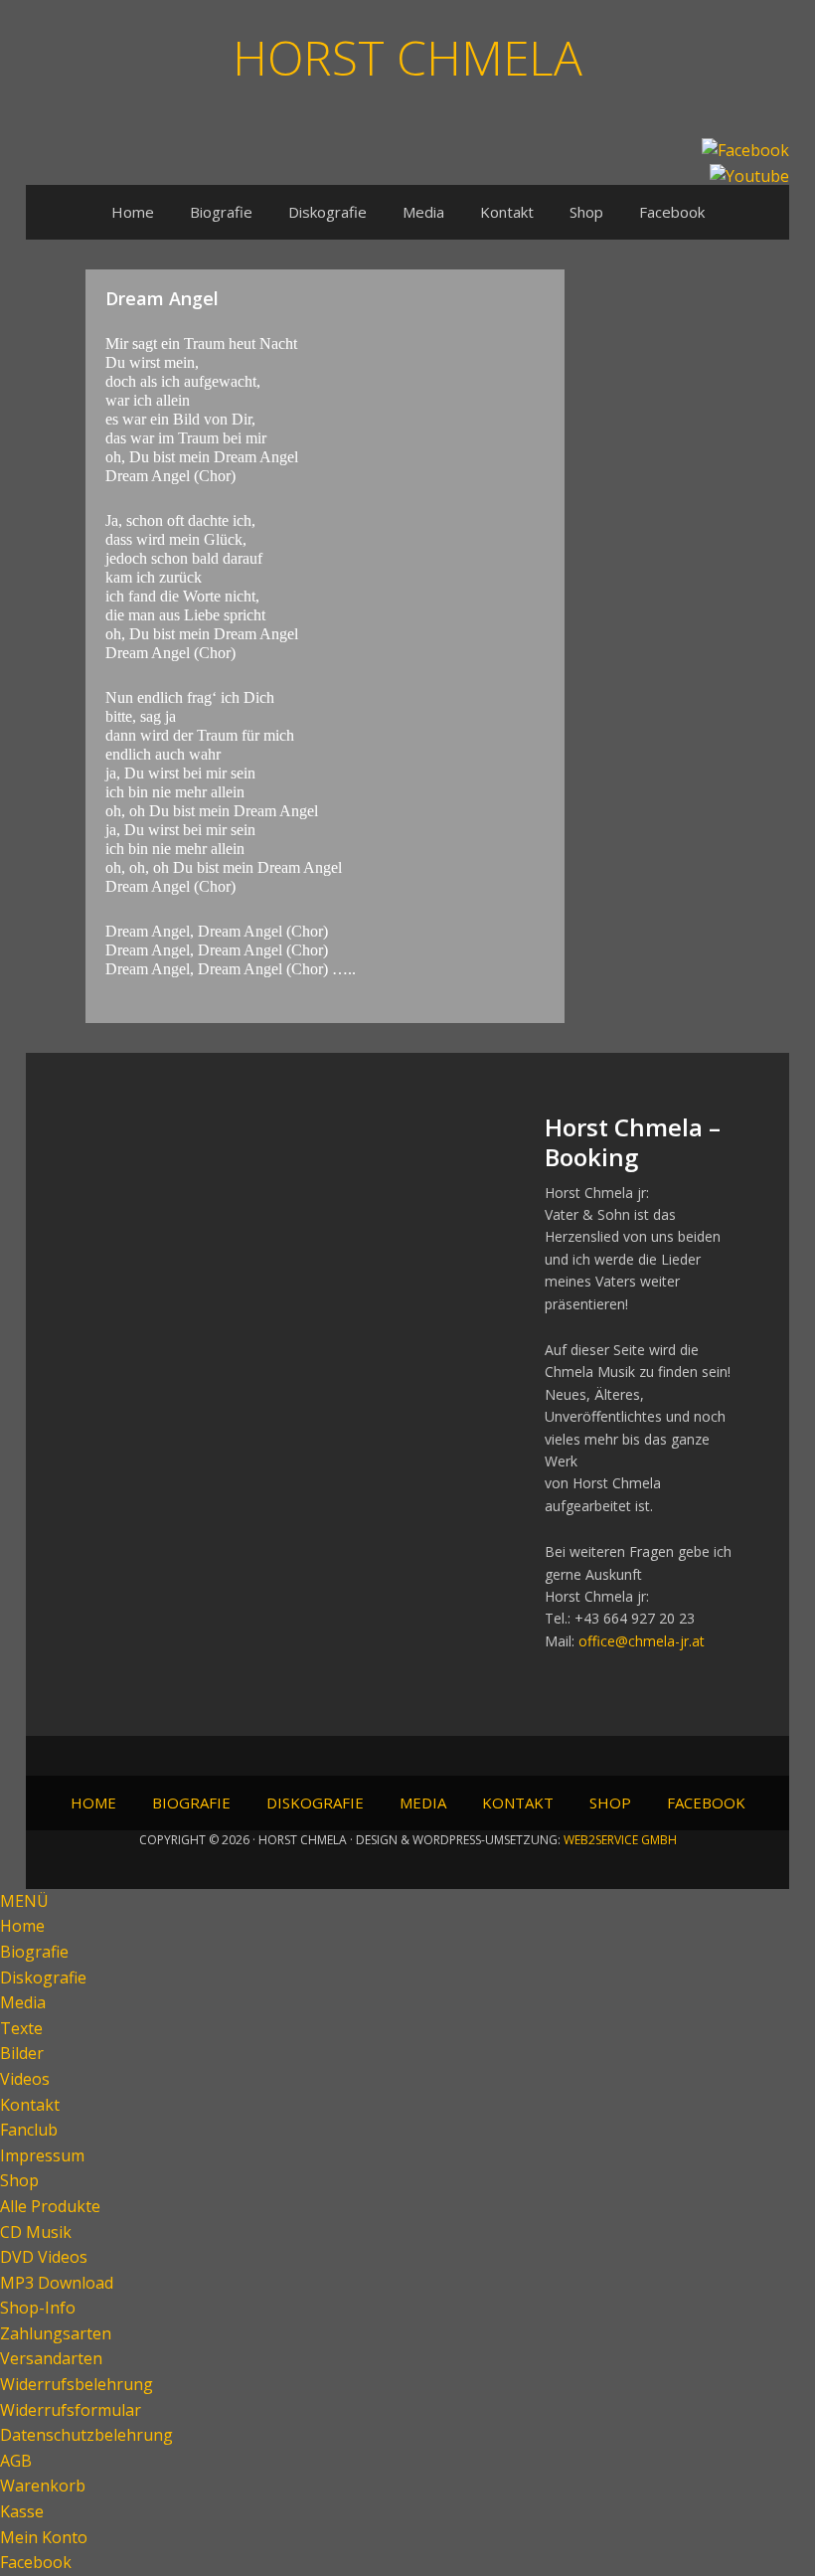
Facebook (36, 2562)
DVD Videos (44, 2257)
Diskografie (43, 1977)
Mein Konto (44, 2537)
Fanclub (29, 2130)
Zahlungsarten (56, 2333)
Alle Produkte (50, 2206)
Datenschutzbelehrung (86, 2435)
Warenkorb (43, 2486)
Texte (21, 2028)
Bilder (22, 2053)
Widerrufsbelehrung (77, 2384)
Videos (25, 2079)
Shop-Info (38, 2308)
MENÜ (24, 1901)
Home (22, 1926)
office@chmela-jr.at (642, 1641)
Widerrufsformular (71, 2410)
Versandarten (51, 2358)
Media (23, 2002)
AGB (16, 2461)
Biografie (34, 1952)
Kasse (22, 2511)
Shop (19, 2180)
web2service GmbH (620, 1840)
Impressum (42, 2155)
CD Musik (36, 2232)
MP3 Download (57, 2283)
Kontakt (30, 2105)
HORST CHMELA (407, 56)
